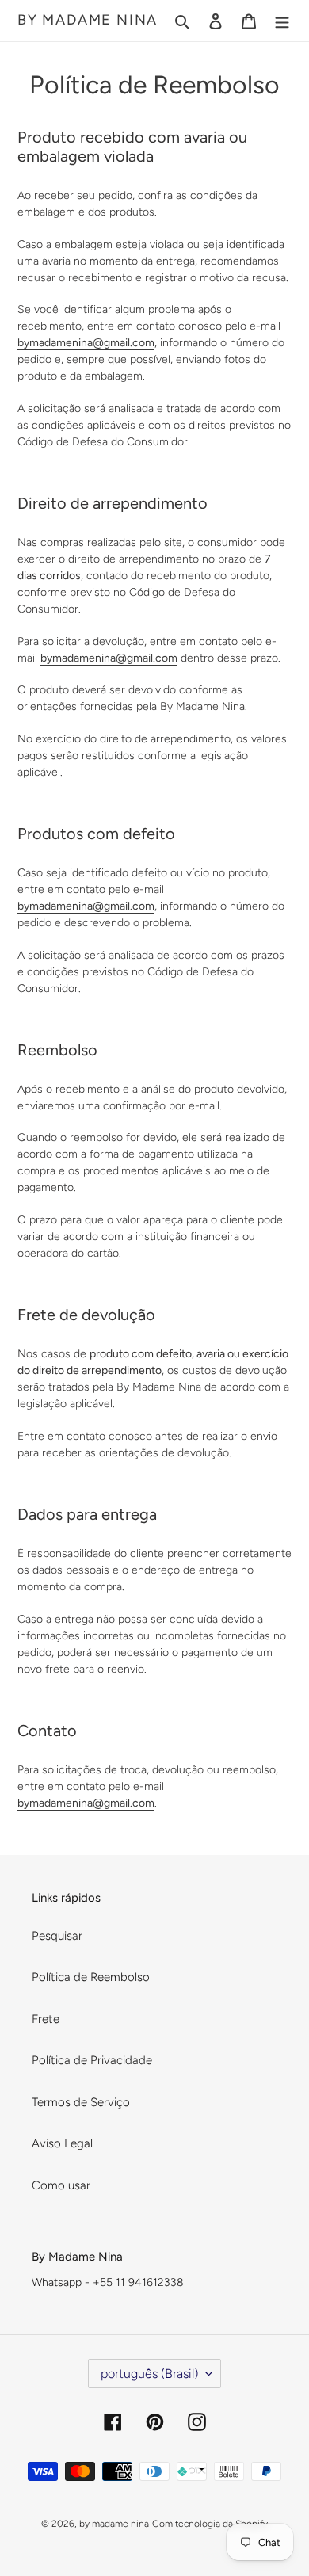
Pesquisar (57, 1936)
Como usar (61, 2185)
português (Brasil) (149, 2374)
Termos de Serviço (81, 2102)
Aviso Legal (62, 2143)
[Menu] (282, 21)
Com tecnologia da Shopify (210, 2524)
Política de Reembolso (91, 1977)
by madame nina (88, 20)
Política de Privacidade (92, 2060)
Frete (46, 2019)
